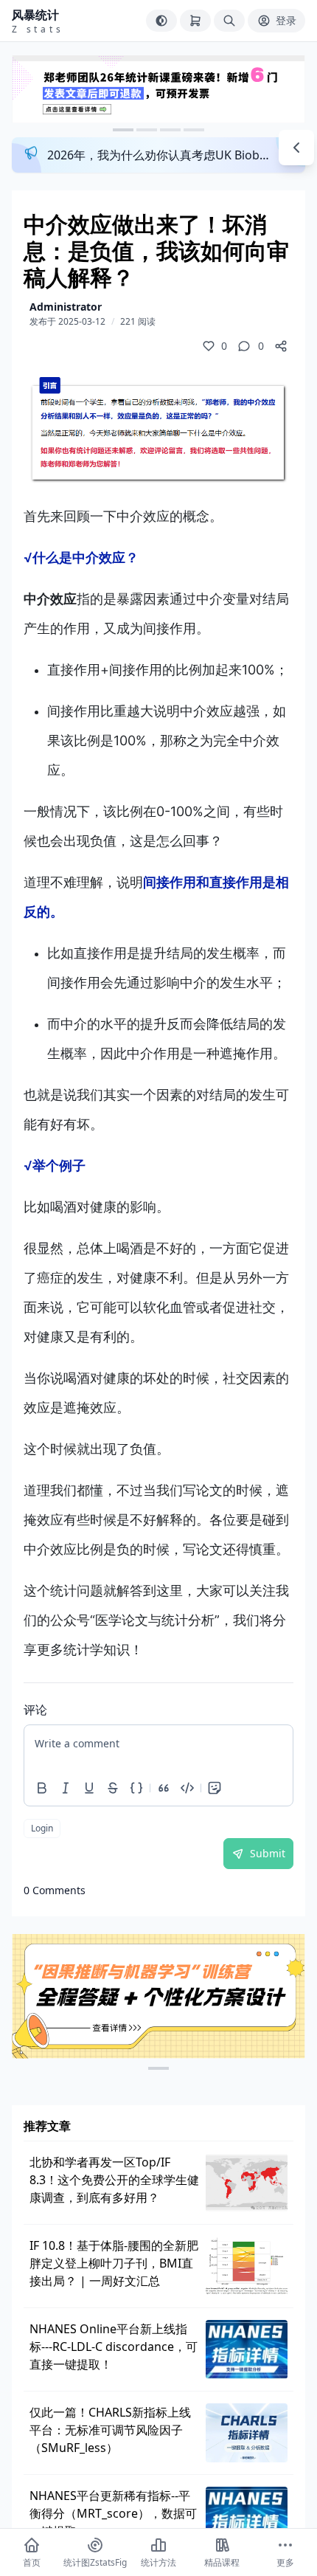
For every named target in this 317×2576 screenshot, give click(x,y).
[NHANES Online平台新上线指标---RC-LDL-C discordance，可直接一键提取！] (247, 2349)
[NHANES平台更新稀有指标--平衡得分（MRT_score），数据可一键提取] (247, 2516)
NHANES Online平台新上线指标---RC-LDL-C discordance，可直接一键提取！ (114, 2347)
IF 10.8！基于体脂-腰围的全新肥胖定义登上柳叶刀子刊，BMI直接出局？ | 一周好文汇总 (114, 2263)
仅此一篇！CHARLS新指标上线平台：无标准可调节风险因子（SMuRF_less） (110, 2430)
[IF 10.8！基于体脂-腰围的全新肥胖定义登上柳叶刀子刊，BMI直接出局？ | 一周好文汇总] (247, 2266)
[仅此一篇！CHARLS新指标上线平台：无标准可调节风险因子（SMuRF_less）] (247, 2433)
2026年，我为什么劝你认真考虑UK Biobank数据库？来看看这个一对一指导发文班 (160, 155)
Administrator (66, 307)
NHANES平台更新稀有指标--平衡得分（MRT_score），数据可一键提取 (113, 2513)
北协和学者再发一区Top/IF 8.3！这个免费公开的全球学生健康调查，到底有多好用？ (114, 2180)
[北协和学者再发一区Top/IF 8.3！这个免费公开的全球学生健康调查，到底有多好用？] (247, 2183)
